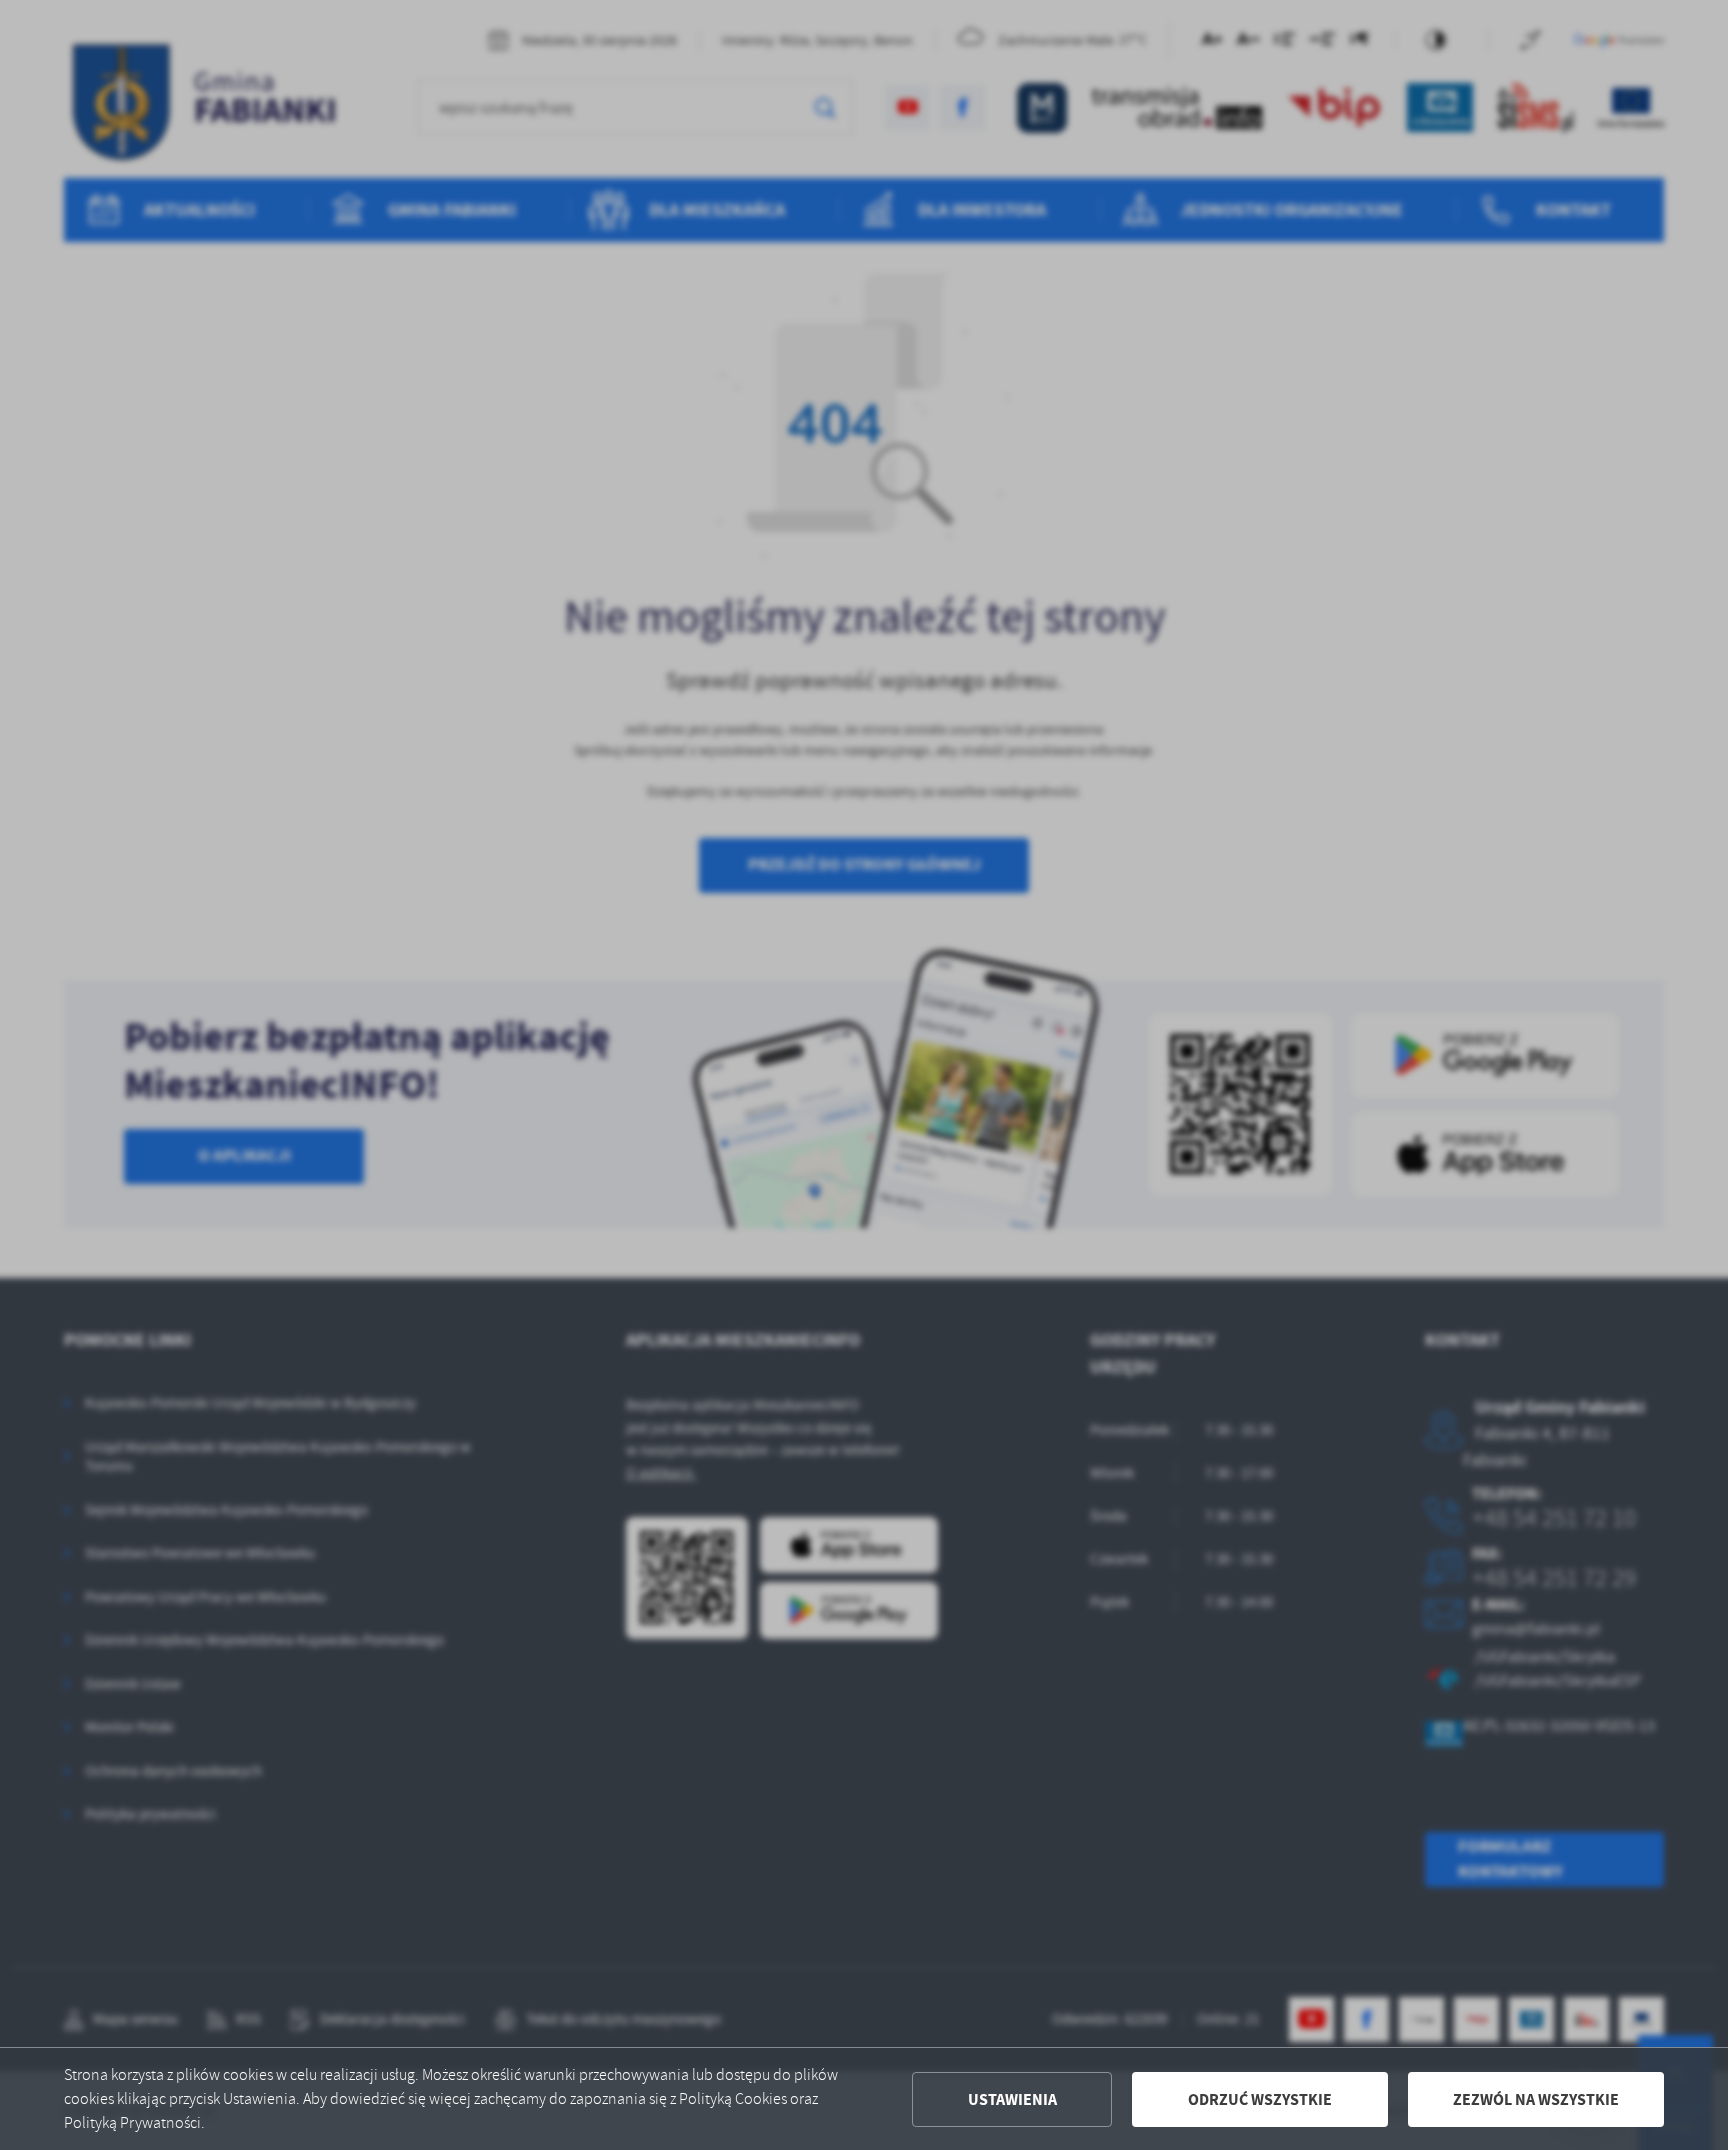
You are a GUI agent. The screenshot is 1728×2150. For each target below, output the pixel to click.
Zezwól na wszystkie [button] (1536, 2099)
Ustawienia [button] (1012, 2099)
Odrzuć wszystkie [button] (1260, 2099)
